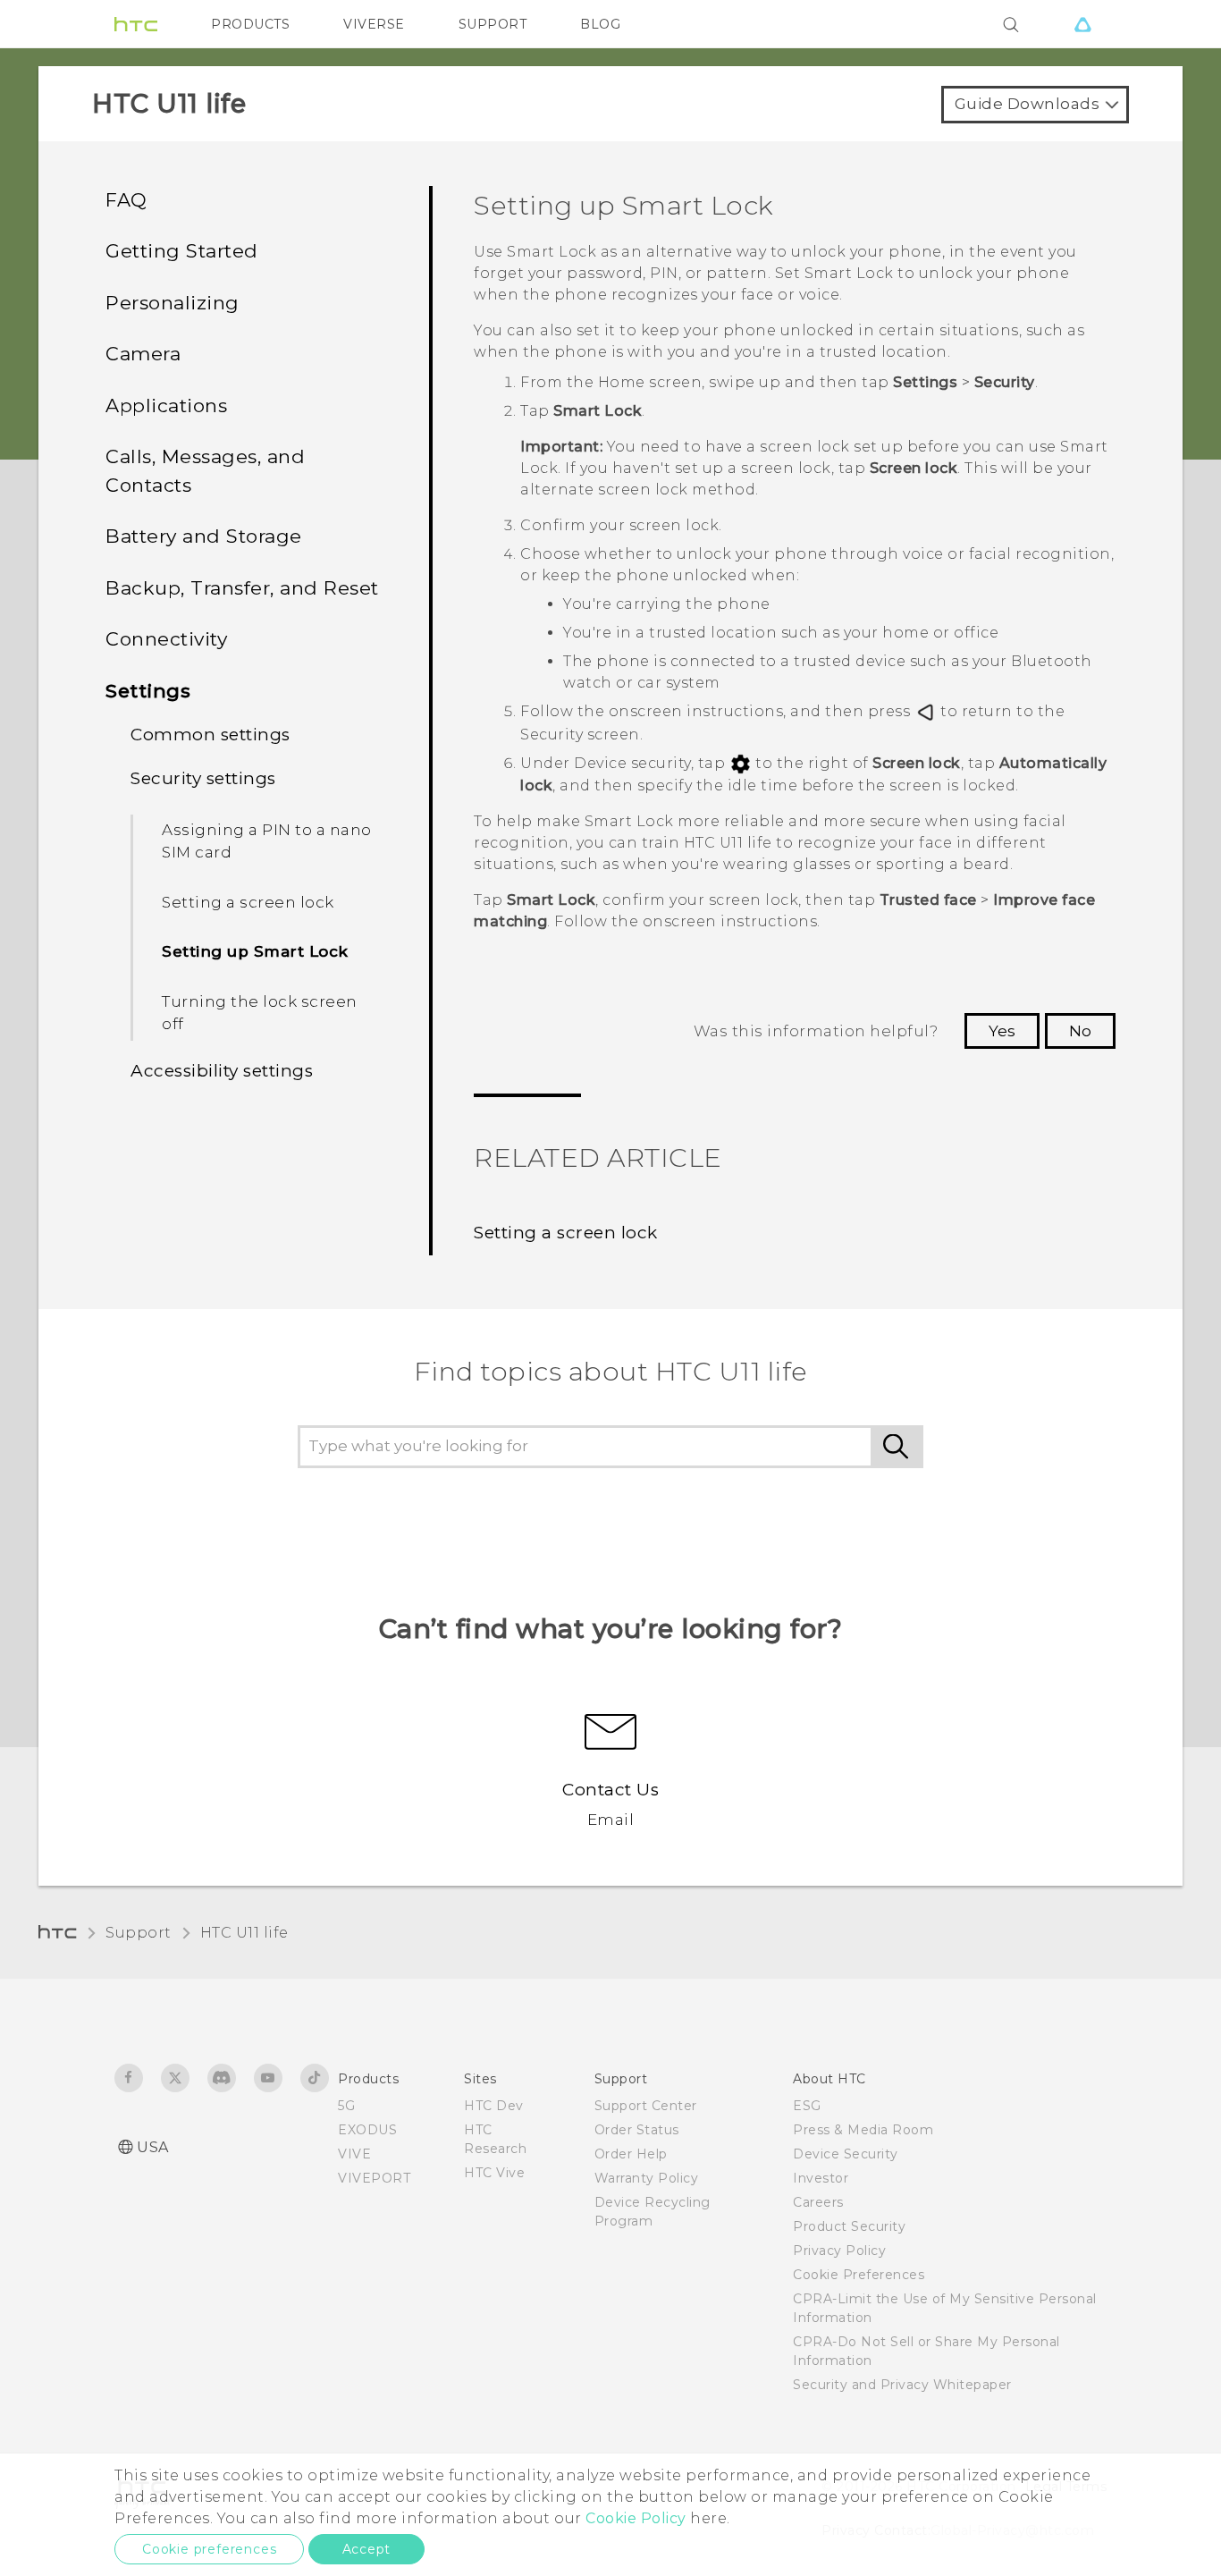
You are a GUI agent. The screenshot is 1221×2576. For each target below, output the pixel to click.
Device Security (846, 2154)
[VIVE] (1082, 24)
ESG (807, 2106)
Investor (821, 2178)
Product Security (849, 2226)
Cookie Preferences (859, 2275)
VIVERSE (374, 24)
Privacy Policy (839, 2251)
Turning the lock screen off (260, 1013)
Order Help (631, 2154)
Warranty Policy (647, 2178)
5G (346, 2106)
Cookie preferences (209, 2549)
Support (139, 1933)
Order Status (637, 2130)
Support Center (646, 2106)
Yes (1002, 1031)
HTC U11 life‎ (244, 1933)
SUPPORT (493, 24)
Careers (818, 2202)
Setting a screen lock (248, 902)
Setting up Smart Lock (255, 951)
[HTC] (136, 24)
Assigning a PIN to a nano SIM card (267, 841)
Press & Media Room (863, 2130)
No (1080, 1031)
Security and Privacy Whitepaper (902, 2385)
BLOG (600, 24)
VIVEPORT (374, 2178)
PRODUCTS (250, 24)
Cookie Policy (636, 2518)
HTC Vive (494, 2173)
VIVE (354, 2154)
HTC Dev (494, 2106)
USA (153, 2147)
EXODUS (367, 2130)
